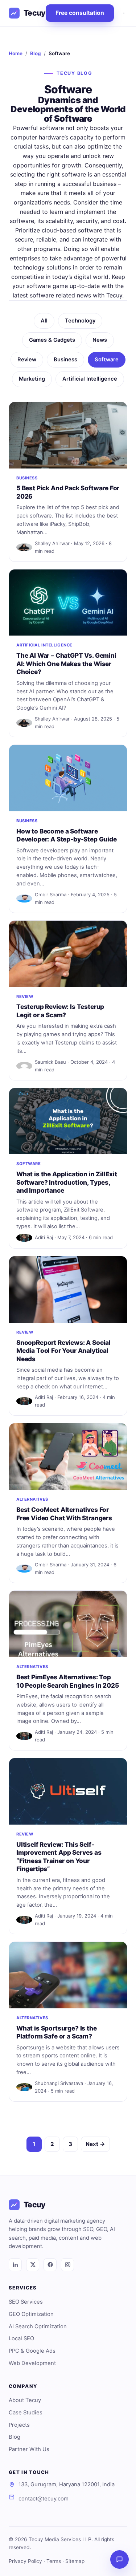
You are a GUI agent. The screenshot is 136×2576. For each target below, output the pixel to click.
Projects (19, 2425)
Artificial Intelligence (90, 379)
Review (27, 360)
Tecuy (35, 13)
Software (107, 360)
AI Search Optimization (38, 2326)
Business (65, 360)
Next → (95, 2144)
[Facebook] (50, 2265)
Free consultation (80, 13)
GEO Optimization (31, 2314)
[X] (33, 2265)
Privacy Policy (25, 2561)
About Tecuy (25, 2400)
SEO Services (26, 2302)
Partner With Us (29, 2449)
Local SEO (21, 2338)
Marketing (32, 379)
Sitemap (75, 2561)
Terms (54, 2561)
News (100, 340)
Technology (80, 321)
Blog (36, 53)
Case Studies (26, 2413)
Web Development (32, 2363)
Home (16, 53)
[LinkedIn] (15, 2265)
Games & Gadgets (52, 340)
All (44, 321)
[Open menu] (124, 13)
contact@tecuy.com (44, 2499)
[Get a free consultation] (119, 2559)
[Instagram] (67, 2265)
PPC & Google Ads (32, 2351)
